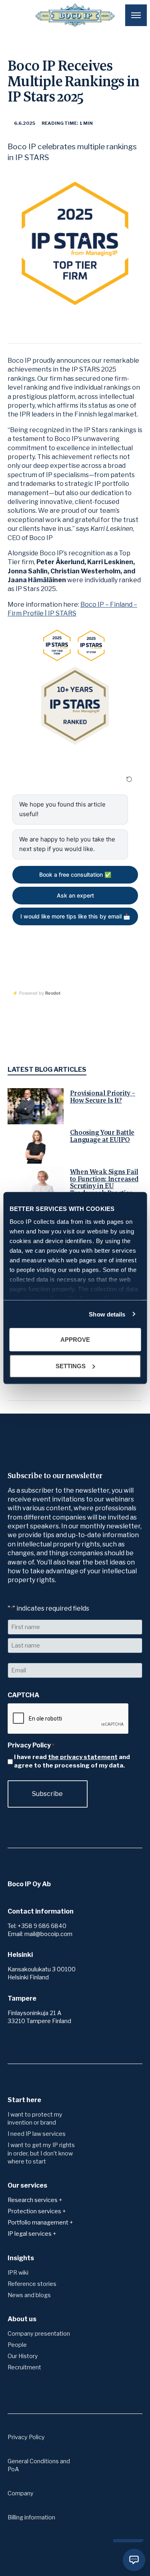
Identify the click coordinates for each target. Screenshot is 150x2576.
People (17, 2345)
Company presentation (39, 2334)
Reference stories (32, 2284)
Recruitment (24, 2367)
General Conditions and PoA (39, 2465)
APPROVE (75, 1340)
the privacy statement (83, 1757)
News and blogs (29, 2295)
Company (21, 2493)
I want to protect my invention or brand (35, 2119)
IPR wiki (18, 2273)
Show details (107, 1314)
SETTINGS (71, 1366)
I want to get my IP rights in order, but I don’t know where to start (41, 2153)
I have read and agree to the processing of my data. (72, 1761)
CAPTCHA (23, 1695)
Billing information (31, 2517)
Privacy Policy (26, 2437)
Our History (23, 2356)
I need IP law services (37, 2134)
